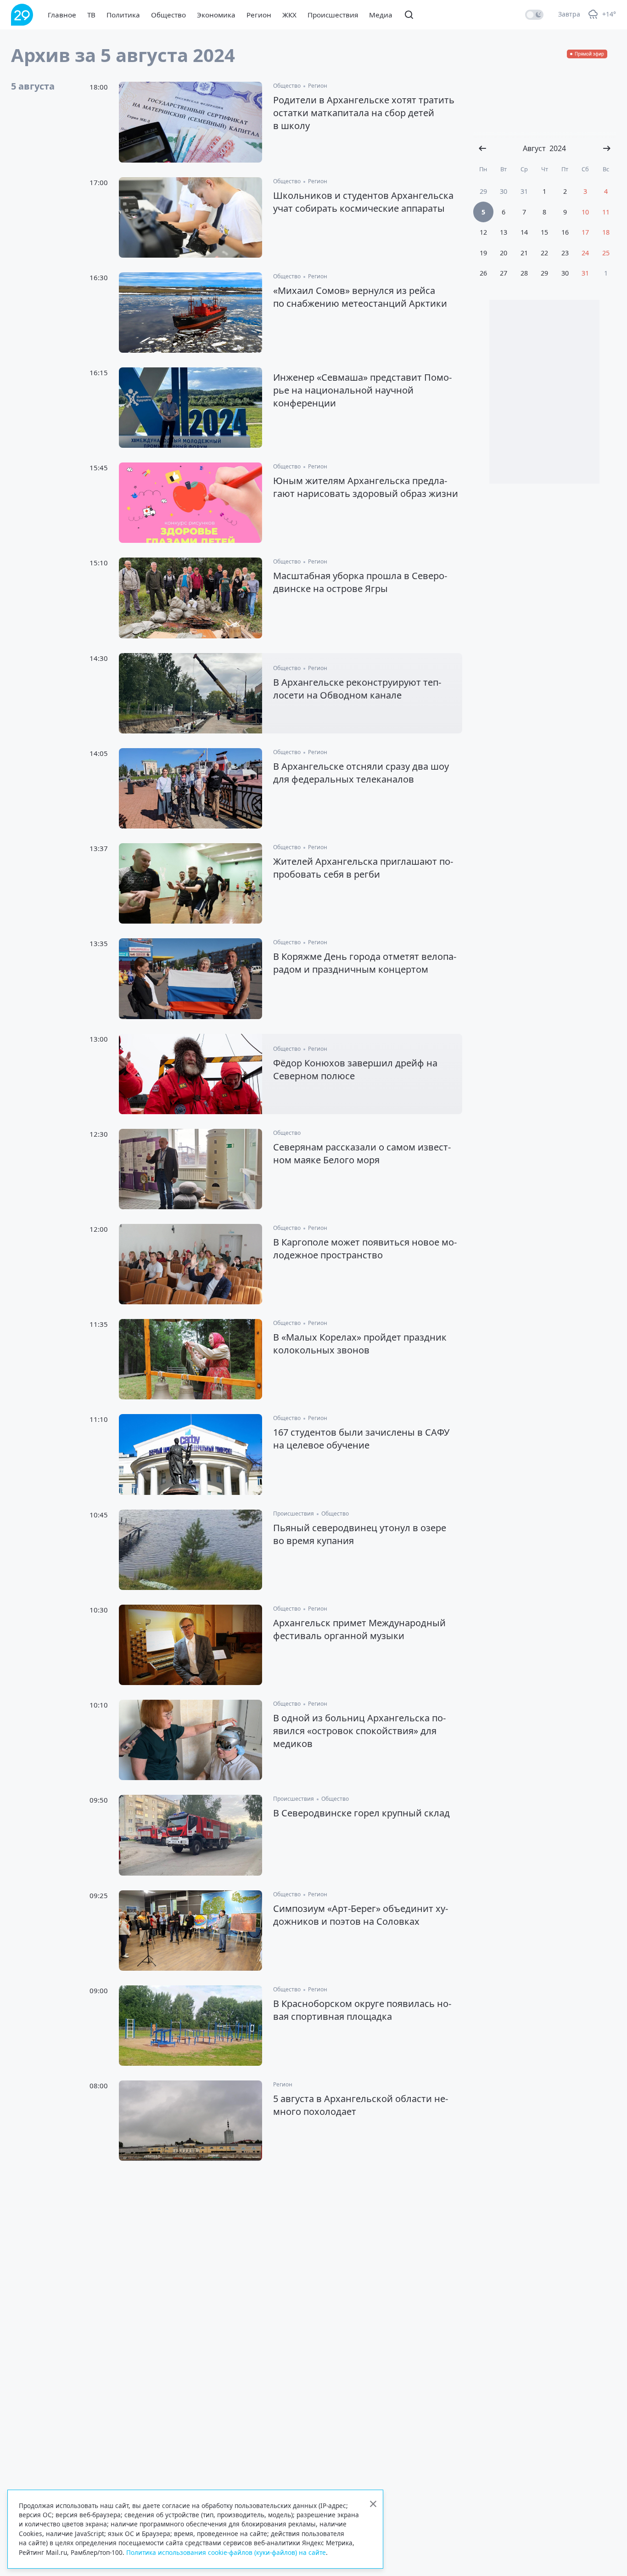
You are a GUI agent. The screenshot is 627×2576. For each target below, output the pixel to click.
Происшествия (333, 15)
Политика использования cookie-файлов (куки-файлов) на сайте (226, 2552)
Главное (62, 15)
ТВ (91, 15)
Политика (123, 15)
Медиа (381, 15)
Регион (259, 15)
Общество (168, 15)
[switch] (534, 15)
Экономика (216, 15)
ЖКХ (289, 15)
